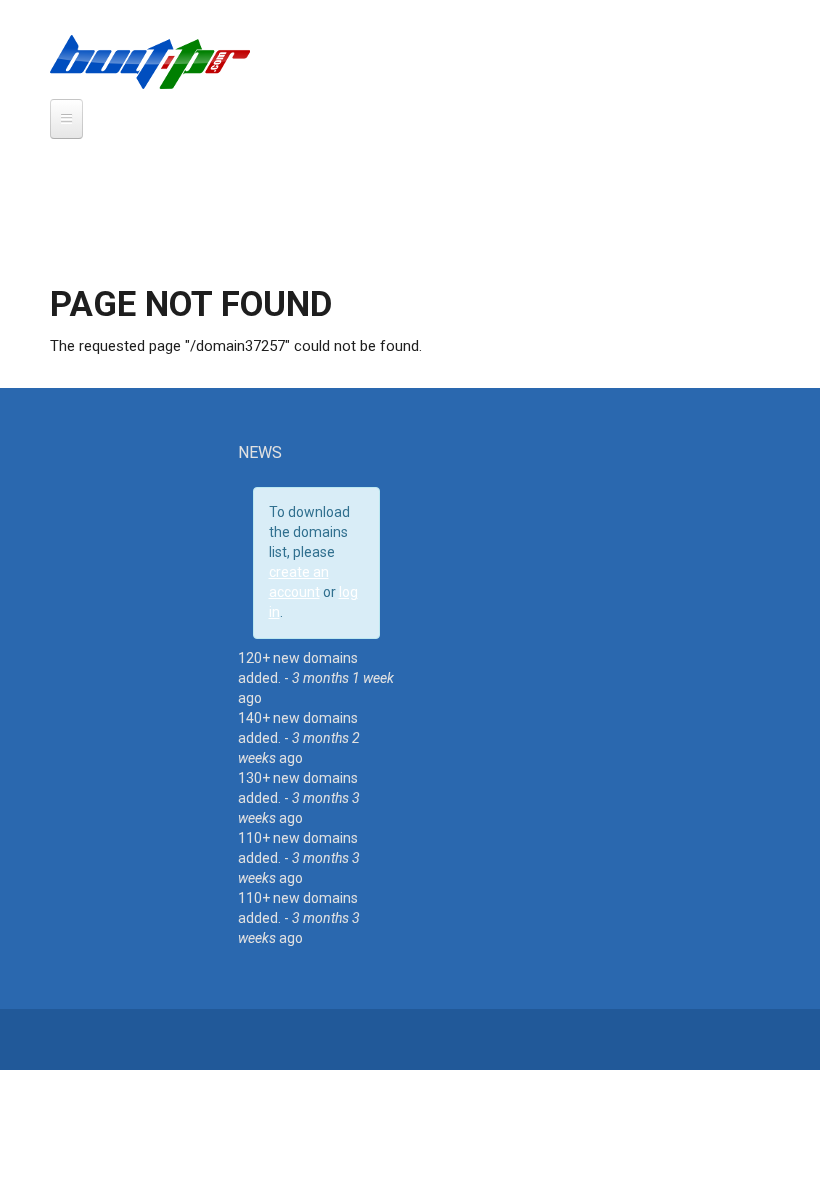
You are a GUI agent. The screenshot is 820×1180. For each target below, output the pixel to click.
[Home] (150, 61)
